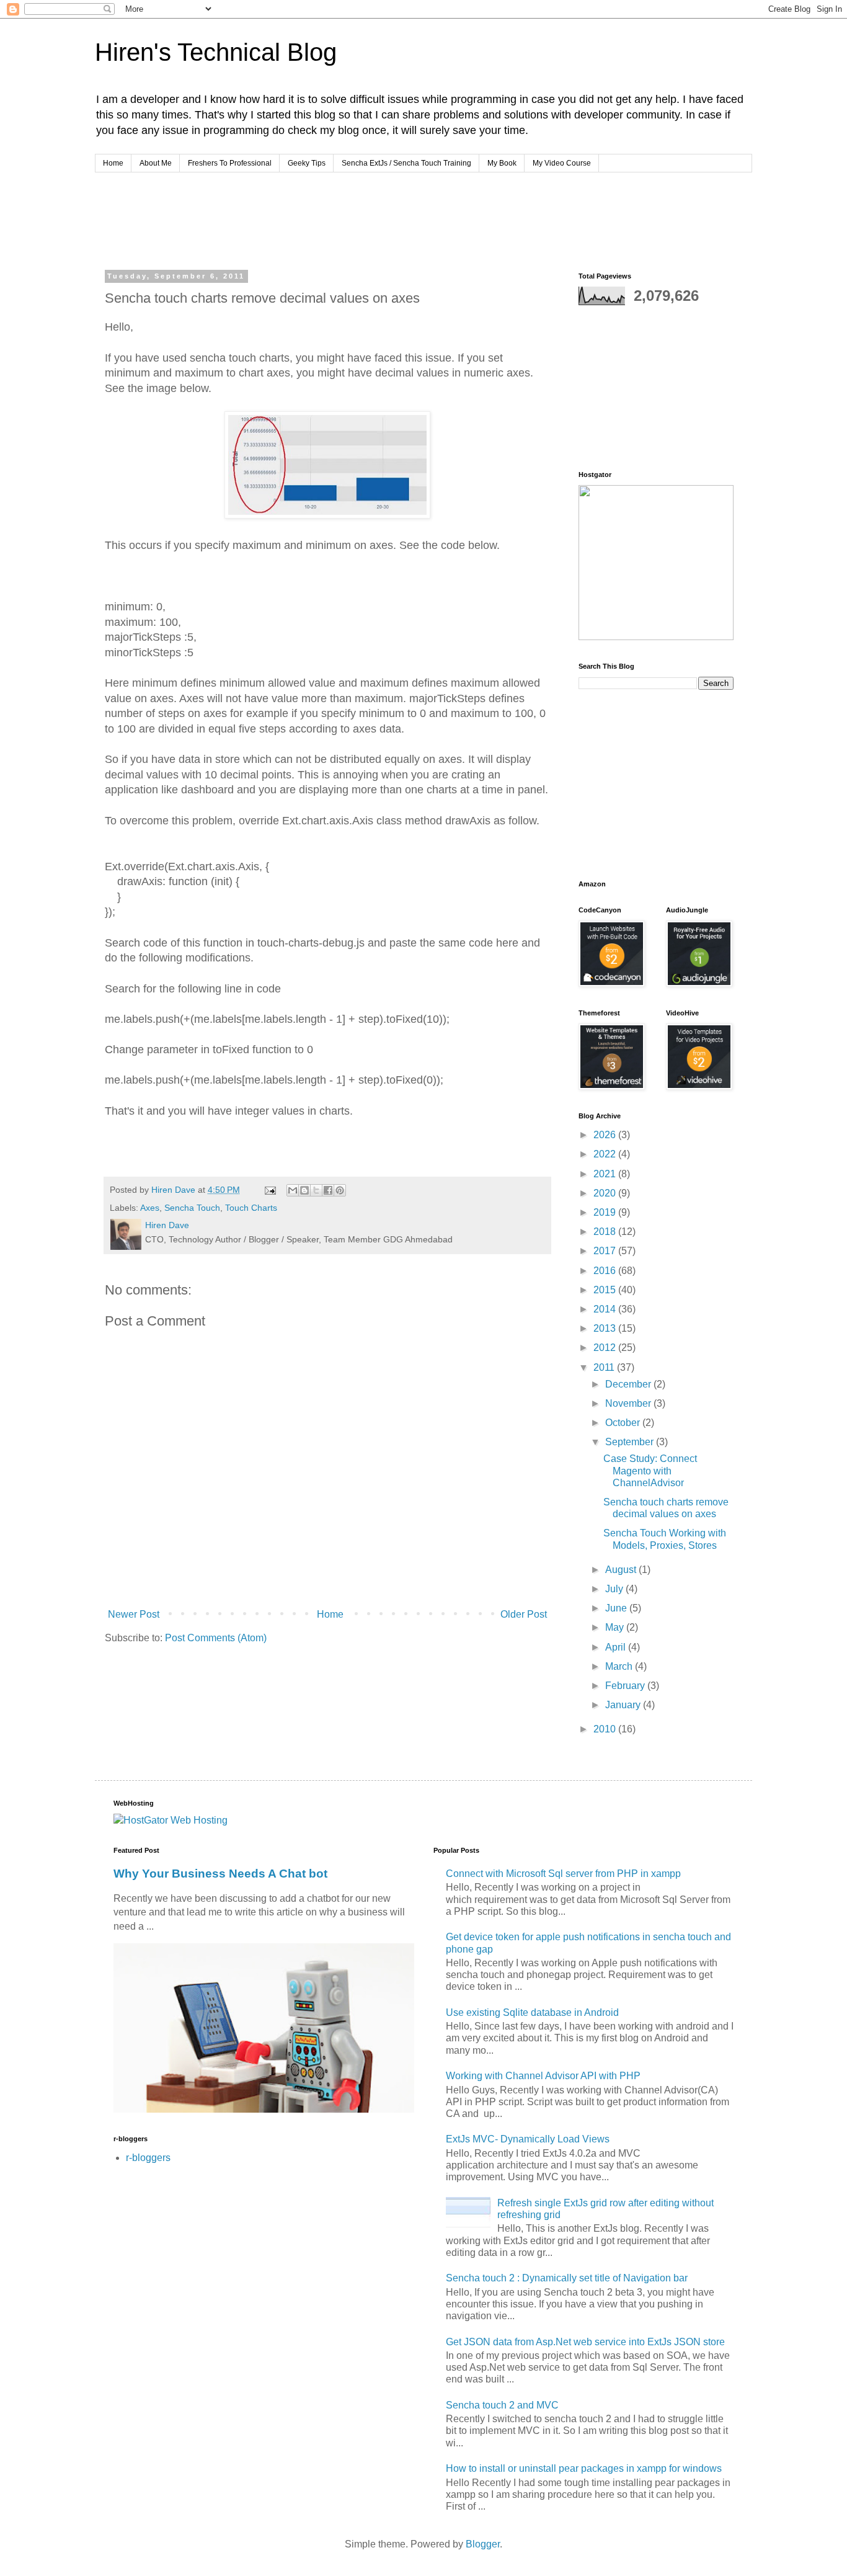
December (629, 1384)
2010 (606, 1729)
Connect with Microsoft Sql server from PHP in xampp (563, 1874)
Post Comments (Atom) (216, 1638)
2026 (606, 1135)
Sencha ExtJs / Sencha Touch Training (406, 163)
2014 (606, 1309)
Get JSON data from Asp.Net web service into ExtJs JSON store (585, 2342)
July (615, 1589)
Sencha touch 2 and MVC (502, 2405)
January (624, 1705)
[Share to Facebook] (328, 1190)
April (617, 1647)
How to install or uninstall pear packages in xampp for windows (584, 2468)
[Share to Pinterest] (340, 1190)
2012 (606, 1348)
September (631, 1442)
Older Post (524, 1614)
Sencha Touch (192, 1208)
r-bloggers (148, 2158)
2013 (606, 1328)
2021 (606, 1174)
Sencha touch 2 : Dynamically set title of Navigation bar (567, 2278)
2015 (606, 1290)
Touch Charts (251, 1208)
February (626, 1686)
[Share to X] (316, 1190)
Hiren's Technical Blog (216, 52)
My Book (502, 163)
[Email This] (293, 1190)
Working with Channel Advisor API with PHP (543, 2076)
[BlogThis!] (304, 1190)
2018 (606, 1232)
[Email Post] (269, 1190)
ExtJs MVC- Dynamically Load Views (528, 2139)
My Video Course (562, 163)
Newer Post (134, 1614)
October (624, 1423)
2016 (606, 1271)
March (620, 1666)
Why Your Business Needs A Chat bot (220, 1874)
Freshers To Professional (230, 163)
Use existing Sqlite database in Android (532, 2012)
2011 (605, 1367)
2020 (606, 1193)
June (617, 1608)
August (622, 1570)
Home (113, 163)
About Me (156, 163)
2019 (606, 1212)
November (629, 1403)
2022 (606, 1154)
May (616, 1627)
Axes (150, 1208)
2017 (606, 1251)
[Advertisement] (339, 219)
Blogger (483, 2544)
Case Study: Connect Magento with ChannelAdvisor (650, 1470)
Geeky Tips (307, 163)
